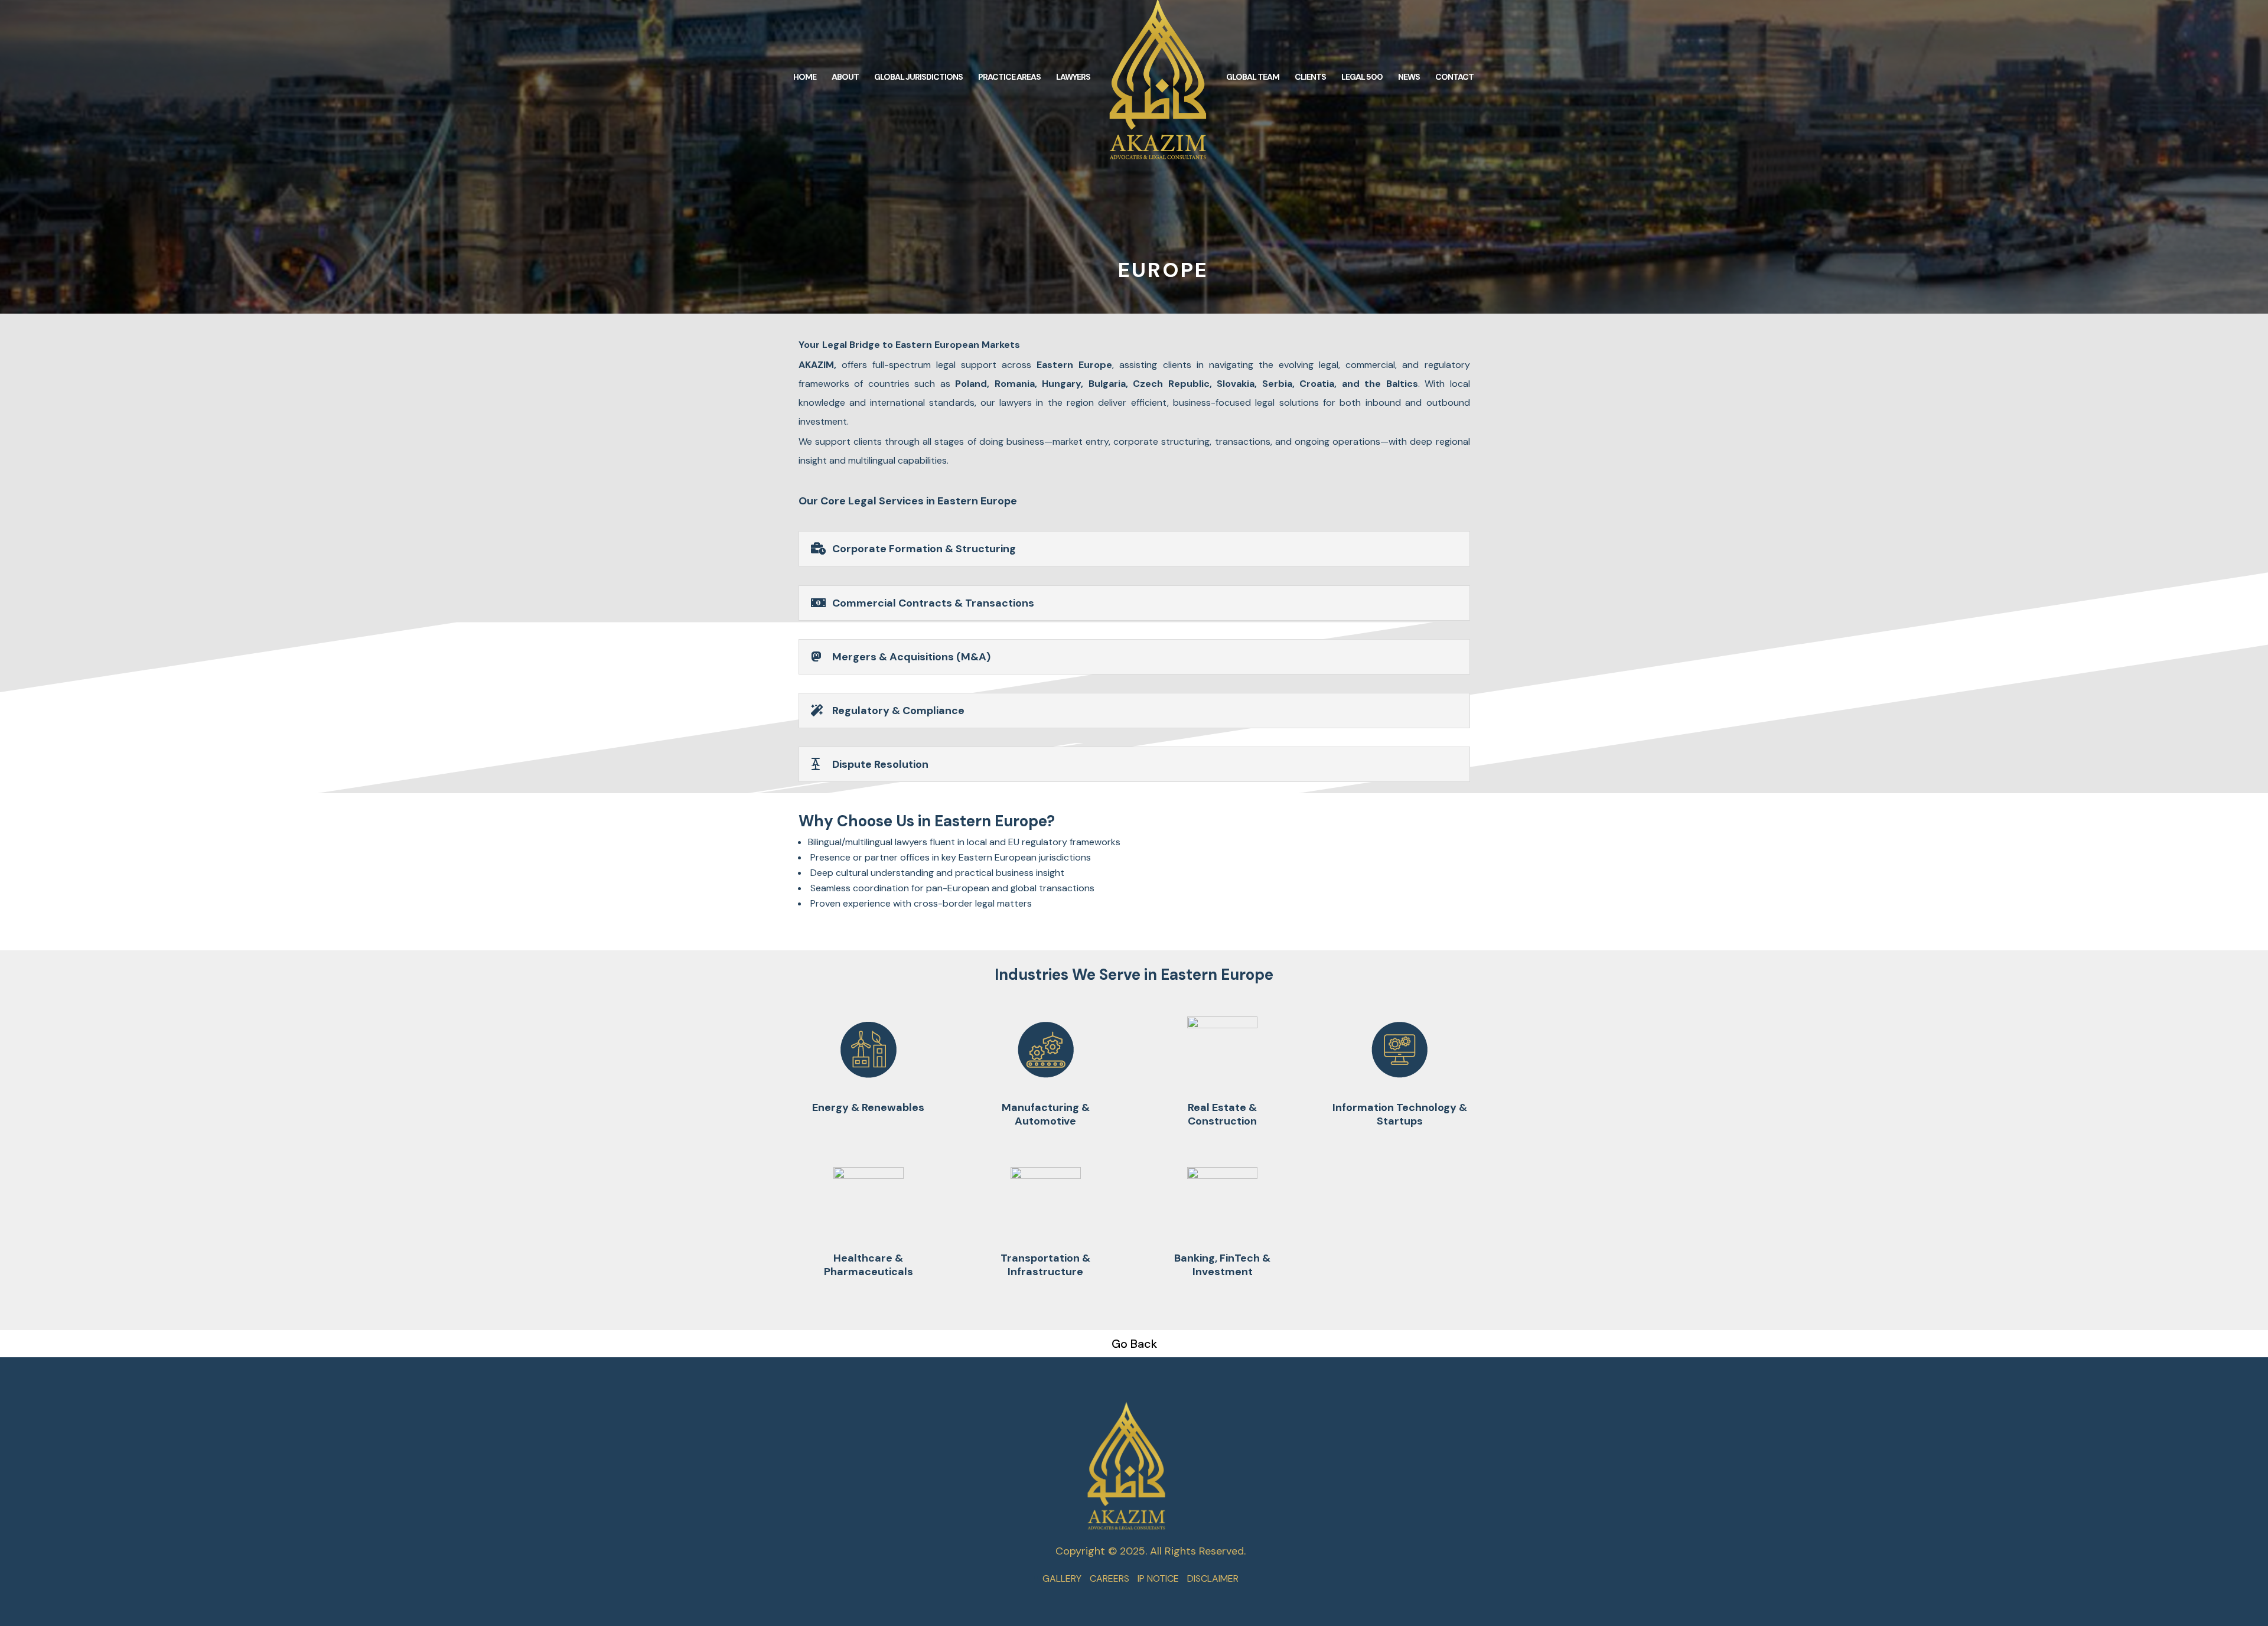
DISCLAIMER (1213, 1578)
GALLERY (1062, 1578)
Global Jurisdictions (918, 77)
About (845, 77)
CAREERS (1109, 1578)
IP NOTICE (1158, 1578)
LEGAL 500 (1362, 77)
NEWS (1409, 77)
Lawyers (1073, 77)
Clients (1310, 77)
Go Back (1134, 1344)
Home (805, 77)
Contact (1454, 77)
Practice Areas (1009, 77)
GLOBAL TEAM (1253, 77)
